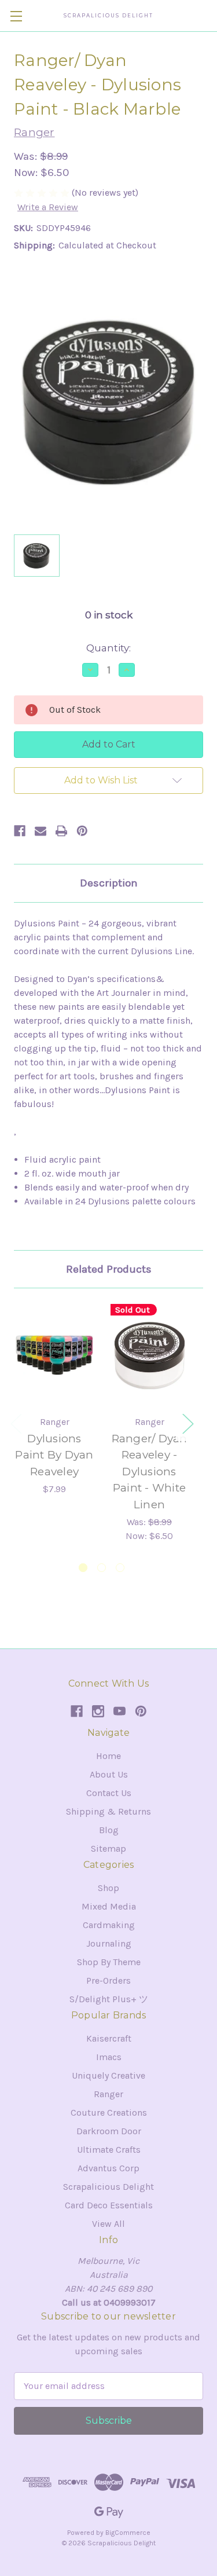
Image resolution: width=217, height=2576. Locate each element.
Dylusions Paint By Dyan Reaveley (54, 1455)
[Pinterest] (82, 831)
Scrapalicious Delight (108, 2187)
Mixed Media (109, 1906)
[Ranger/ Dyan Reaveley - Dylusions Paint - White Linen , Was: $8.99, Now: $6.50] (149, 1355)
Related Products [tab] (109, 1269)
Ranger (108, 2094)
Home (108, 1756)
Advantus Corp (108, 2168)
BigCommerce (128, 2533)
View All (108, 2224)
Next (187, 1423)
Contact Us (109, 1793)
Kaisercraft (109, 2038)
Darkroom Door (109, 2131)
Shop (108, 1888)
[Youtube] (119, 1711)
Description (109, 883)
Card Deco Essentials (109, 2205)
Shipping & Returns (108, 1811)
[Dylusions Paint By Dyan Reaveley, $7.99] (54, 1355)
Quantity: (108, 648)
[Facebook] (20, 831)
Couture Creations (109, 2113)
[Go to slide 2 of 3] (102, 1568)
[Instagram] (98, 1711)
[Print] (61, 831)
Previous (16, 1423)
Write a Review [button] (48, 207)
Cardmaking (109, 1925)
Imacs (109, 2057)
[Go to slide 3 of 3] (120, 1568)
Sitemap (108, 1848)
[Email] (41, 831)
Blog (109, 1830)
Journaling (109, 1943)
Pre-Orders (108, 1980)
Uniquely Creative (108, 2075)
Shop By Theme (109, 1962)
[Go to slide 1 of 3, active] (83, 1568)
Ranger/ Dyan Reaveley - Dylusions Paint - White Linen (150, 1472)
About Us (109, 1774)
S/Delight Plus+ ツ (109, 1999)
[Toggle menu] (16, 16)
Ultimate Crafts (109, 2150)
